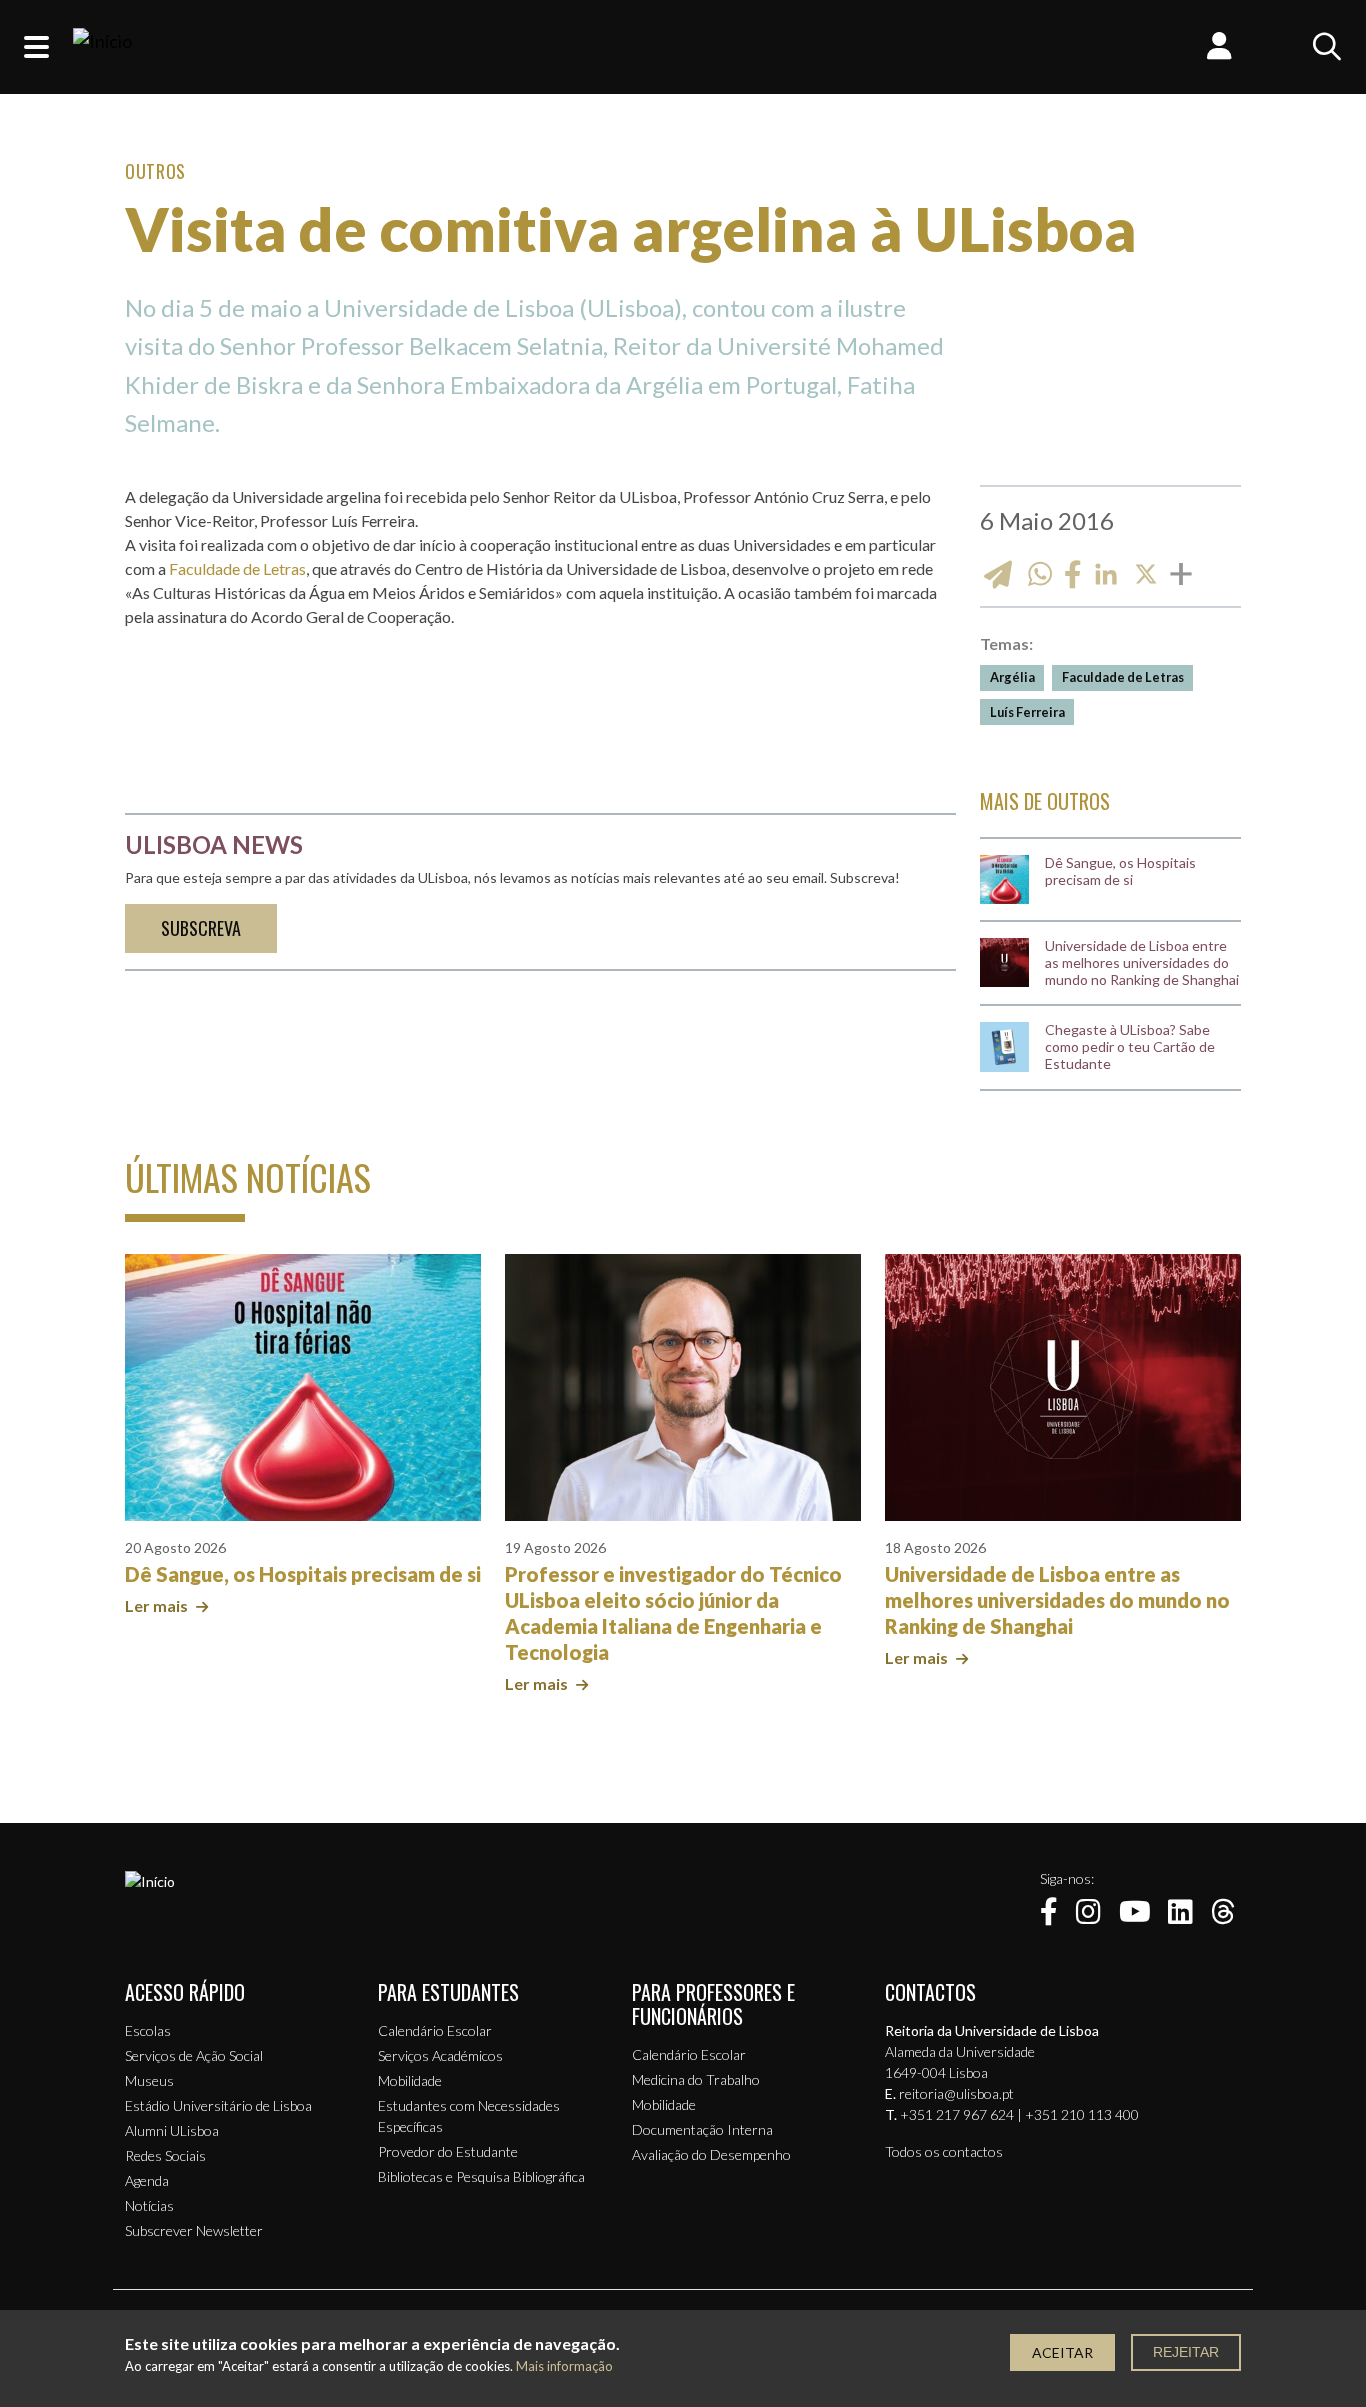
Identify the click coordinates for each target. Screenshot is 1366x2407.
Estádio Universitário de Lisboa (218, 2105)
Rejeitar (1186, 2352)
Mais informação (564, 2366)
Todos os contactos (944, 2151)
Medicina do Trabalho (696, 2079)
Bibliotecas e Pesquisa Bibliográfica (481, 2176)
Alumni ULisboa (172, 2130)
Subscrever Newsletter (194, 2230)
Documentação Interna (702, 2129)
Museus (149, 2080)
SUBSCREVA (201, 928)
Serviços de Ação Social (194, 2055)
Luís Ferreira (1027, 712)
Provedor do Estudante (448, 2151)
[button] (36, 47)
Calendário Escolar (435, 2030)
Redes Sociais (165, 2155)
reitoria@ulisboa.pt (956, 2093)
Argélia (1012, 677)
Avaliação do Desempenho (711, 2154)
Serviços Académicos (440, 2055)
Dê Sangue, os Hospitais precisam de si (1120, 871)
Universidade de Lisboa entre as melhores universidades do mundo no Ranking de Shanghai (1142, 963)
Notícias (149, 2205)
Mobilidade (410, 2080)
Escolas (148, 2030)
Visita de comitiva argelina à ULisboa (631, 229)
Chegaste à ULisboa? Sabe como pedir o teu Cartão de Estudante (1130, 1047)
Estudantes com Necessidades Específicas (469, 2116)
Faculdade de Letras (237, 568)
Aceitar (1062, 2352)
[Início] (102, 47)
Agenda (147, 2180)
